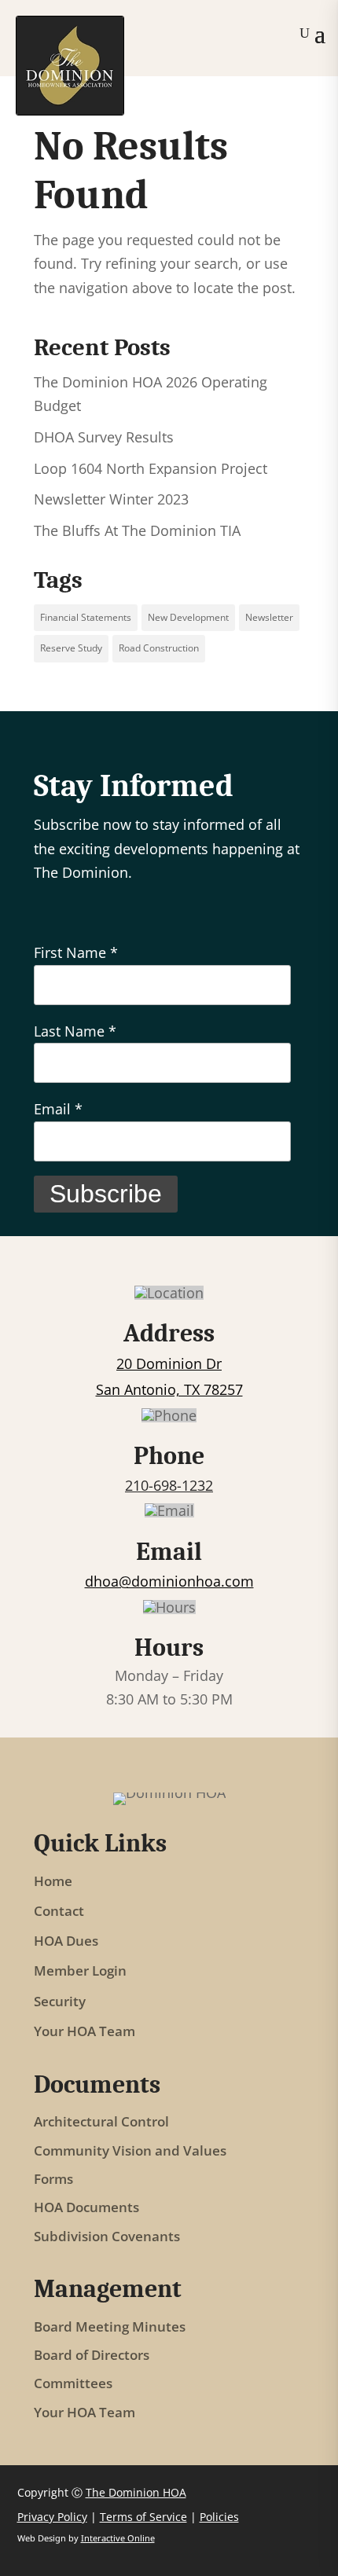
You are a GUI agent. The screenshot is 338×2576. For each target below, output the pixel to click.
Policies (219, 2517)
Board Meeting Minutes (110, 2327)
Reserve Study (71, 648)
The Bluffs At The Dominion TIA (137, 530)
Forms (53, 2180)
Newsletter (269, 617)
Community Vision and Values (130, 2151)
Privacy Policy (52, 2517)
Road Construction (159, 648)
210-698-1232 (169, 1485)
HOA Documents (86, 2208)
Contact (59, 1911)
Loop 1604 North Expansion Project (151, 468)
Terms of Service (143, 2517)
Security (60, 2002)
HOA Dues (66, 1941)
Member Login (80, 1971)
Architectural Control (101, 2122)
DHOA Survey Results (104, 437)
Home (53, 1881)
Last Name (75, 1031)
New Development (188, 617)
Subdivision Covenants (107, 2237)
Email (58, 1109)
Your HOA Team (84, 2031)
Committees (73, 2384)
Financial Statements (86, 617)
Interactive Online (118, 2538)
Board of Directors (92, 2356)
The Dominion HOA (136, 2492)
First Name (76, 952)
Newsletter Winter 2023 (111, 499)
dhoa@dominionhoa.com (169, 1581)
